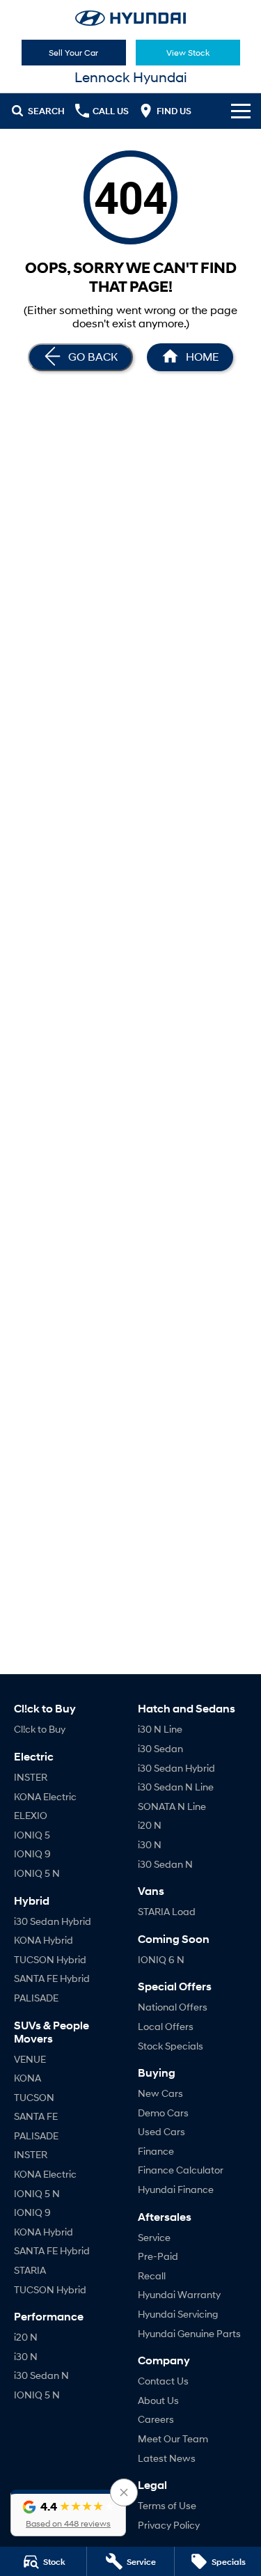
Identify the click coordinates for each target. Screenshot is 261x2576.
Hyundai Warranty (179, 2294)
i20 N (26, 2337)
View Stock (188, 53)
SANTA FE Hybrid (52, 1978)
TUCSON (34, 2097)
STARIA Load (167, 1911)
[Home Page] (130, 18)
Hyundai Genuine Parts (189, 2333)
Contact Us (163, 2381)
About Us (158, 2400)
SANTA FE (36, 2116)
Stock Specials (171, 2046)
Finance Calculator (181, 2170)
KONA (27, 2078)
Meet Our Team (173, 2438)
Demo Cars (163, 2113)
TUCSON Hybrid (50, 1959)
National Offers (173, 2007)
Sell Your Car (73, 53)
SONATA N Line (172, 1806)
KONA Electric (45, 1796)
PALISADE (36, 1998)
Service (154, 2237)
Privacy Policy (169, 2525)
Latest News (167, 2458)
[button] (68, 2513)
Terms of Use (167, 2505)
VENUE (30, 2059)
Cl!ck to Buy (40, 1729)
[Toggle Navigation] (241, 111)
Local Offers (166, 2026)
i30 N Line (160, 1729)
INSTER (31, 1777)
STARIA (30, 2270)
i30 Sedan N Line (176, 1787)
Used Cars (161, 2131)
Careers (156, 2419)
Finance (156, 2151)
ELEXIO (31, 1815)
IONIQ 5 (32, 1835)
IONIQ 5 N (37, 1873)
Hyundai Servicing (178, 2314)
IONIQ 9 (32, 1853)
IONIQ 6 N (161, 1959)
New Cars (160, 2093)
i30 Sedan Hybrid (53, 1921)
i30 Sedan (160, 1748)
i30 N (26, 2356)
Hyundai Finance (176, 2189)
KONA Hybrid (43, 1940)
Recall (152, 2276)
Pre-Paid (158, 2256)
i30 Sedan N (41, 2375)
